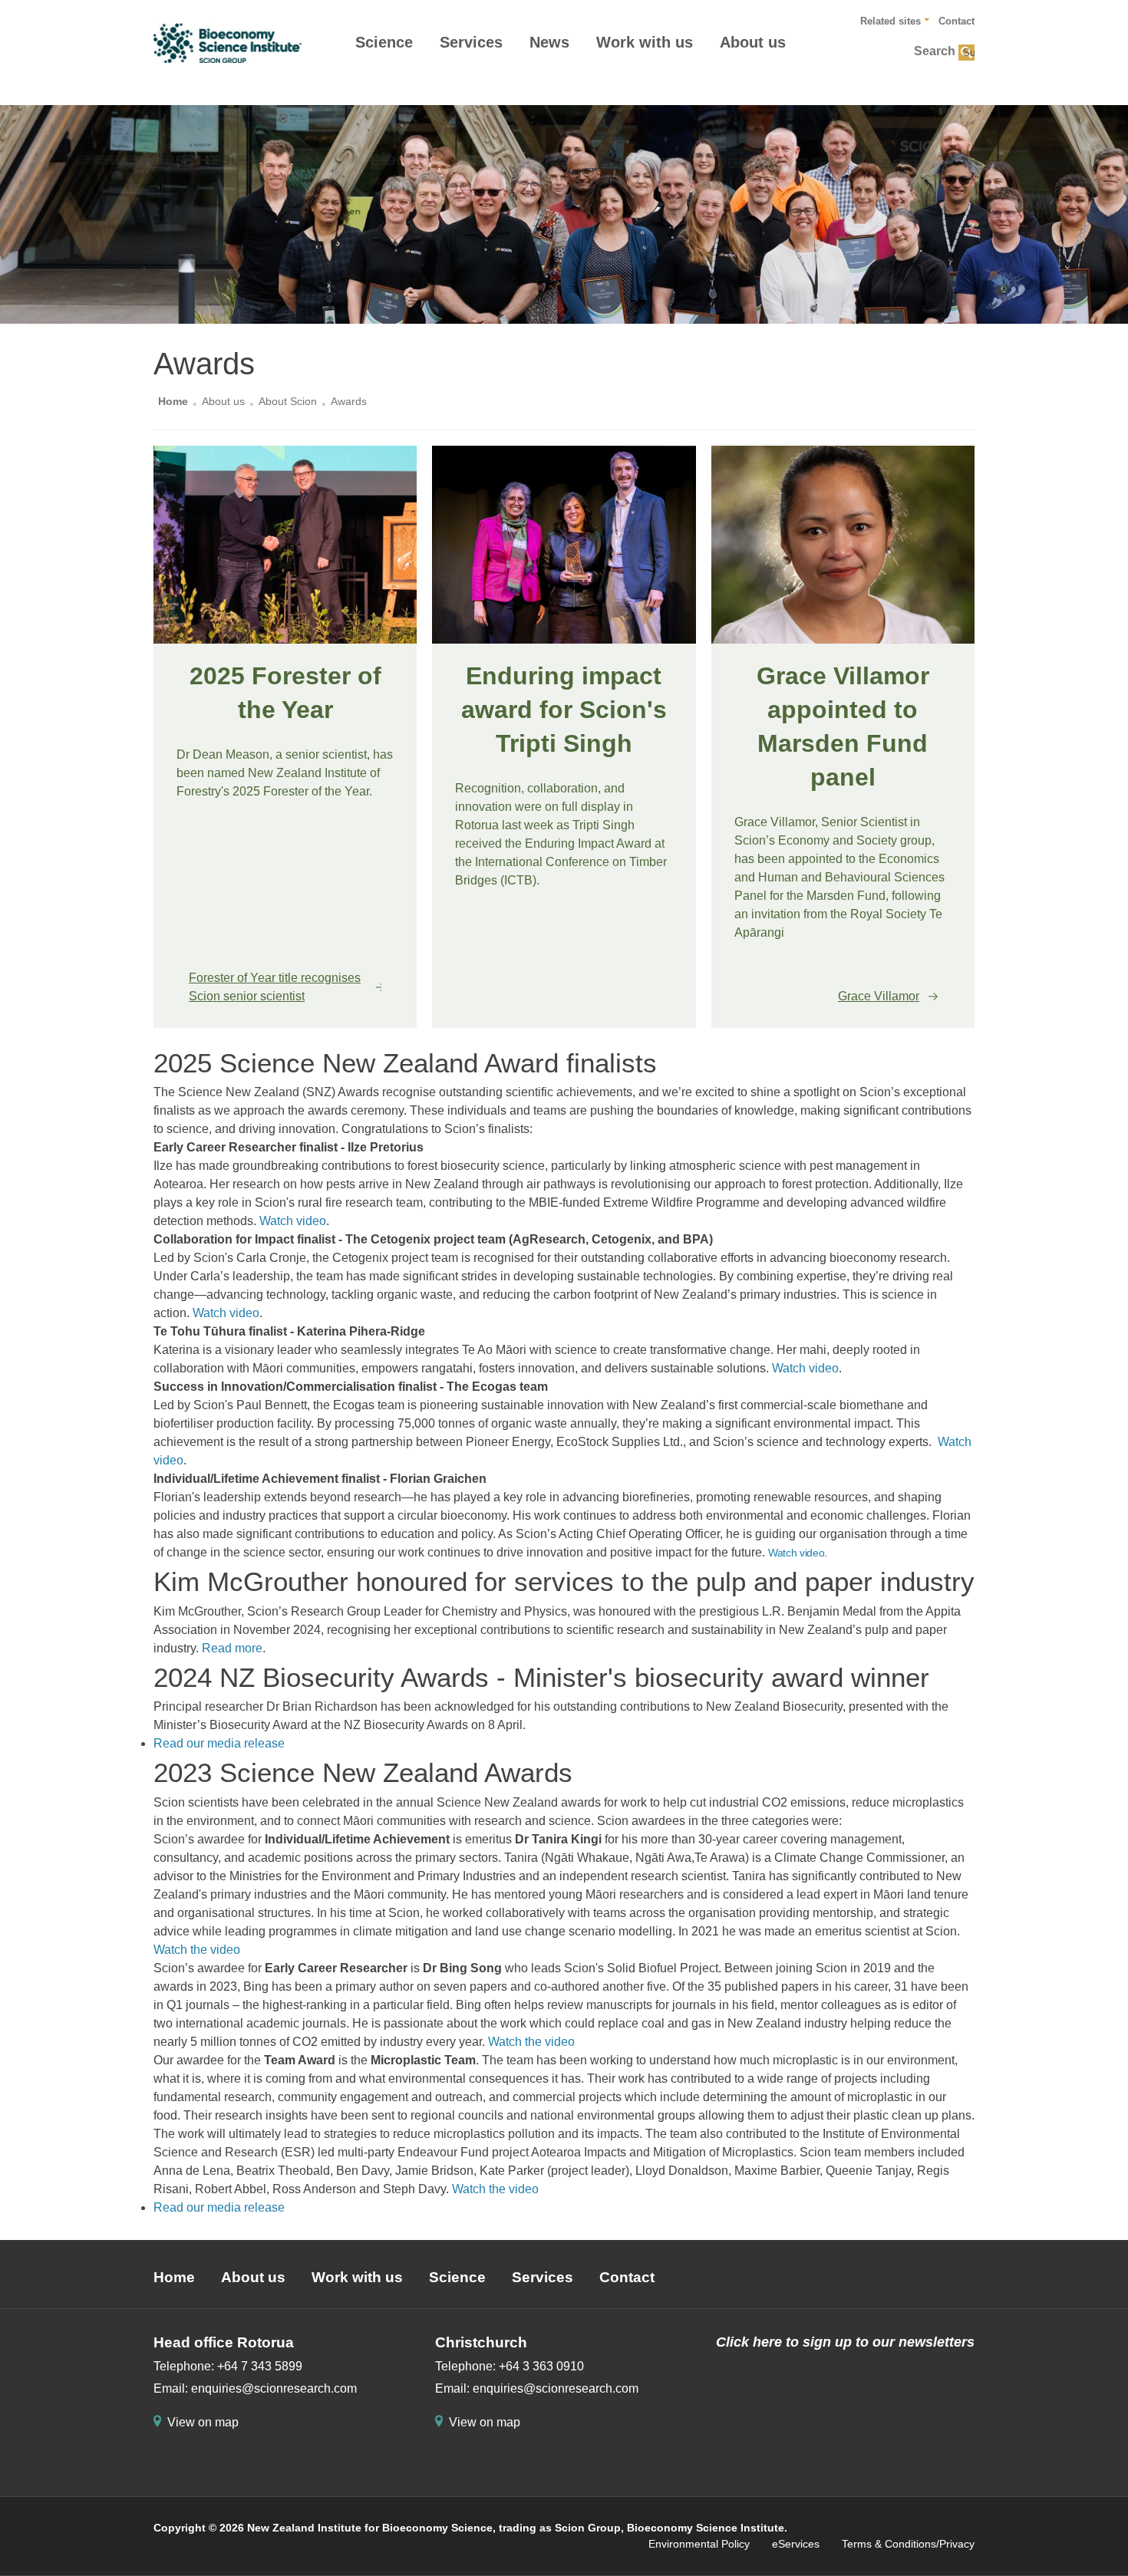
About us (753, 42)
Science (384, 42)
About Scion (288, 401)
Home (173, 401)
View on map (203, 2422)
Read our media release (219, 1743)
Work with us (645, 42)
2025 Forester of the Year (285, 693)
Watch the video (197, 1950)
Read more (232, 1648)
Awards (349, 401)
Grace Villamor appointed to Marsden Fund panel (843, 726)
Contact (956, 21)
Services (471, 42)
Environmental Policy (699, 2544)
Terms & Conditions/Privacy (908, 2544)
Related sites (891, 21)
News (549, 42)
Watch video (293, 1221)
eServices (796, 2544)
